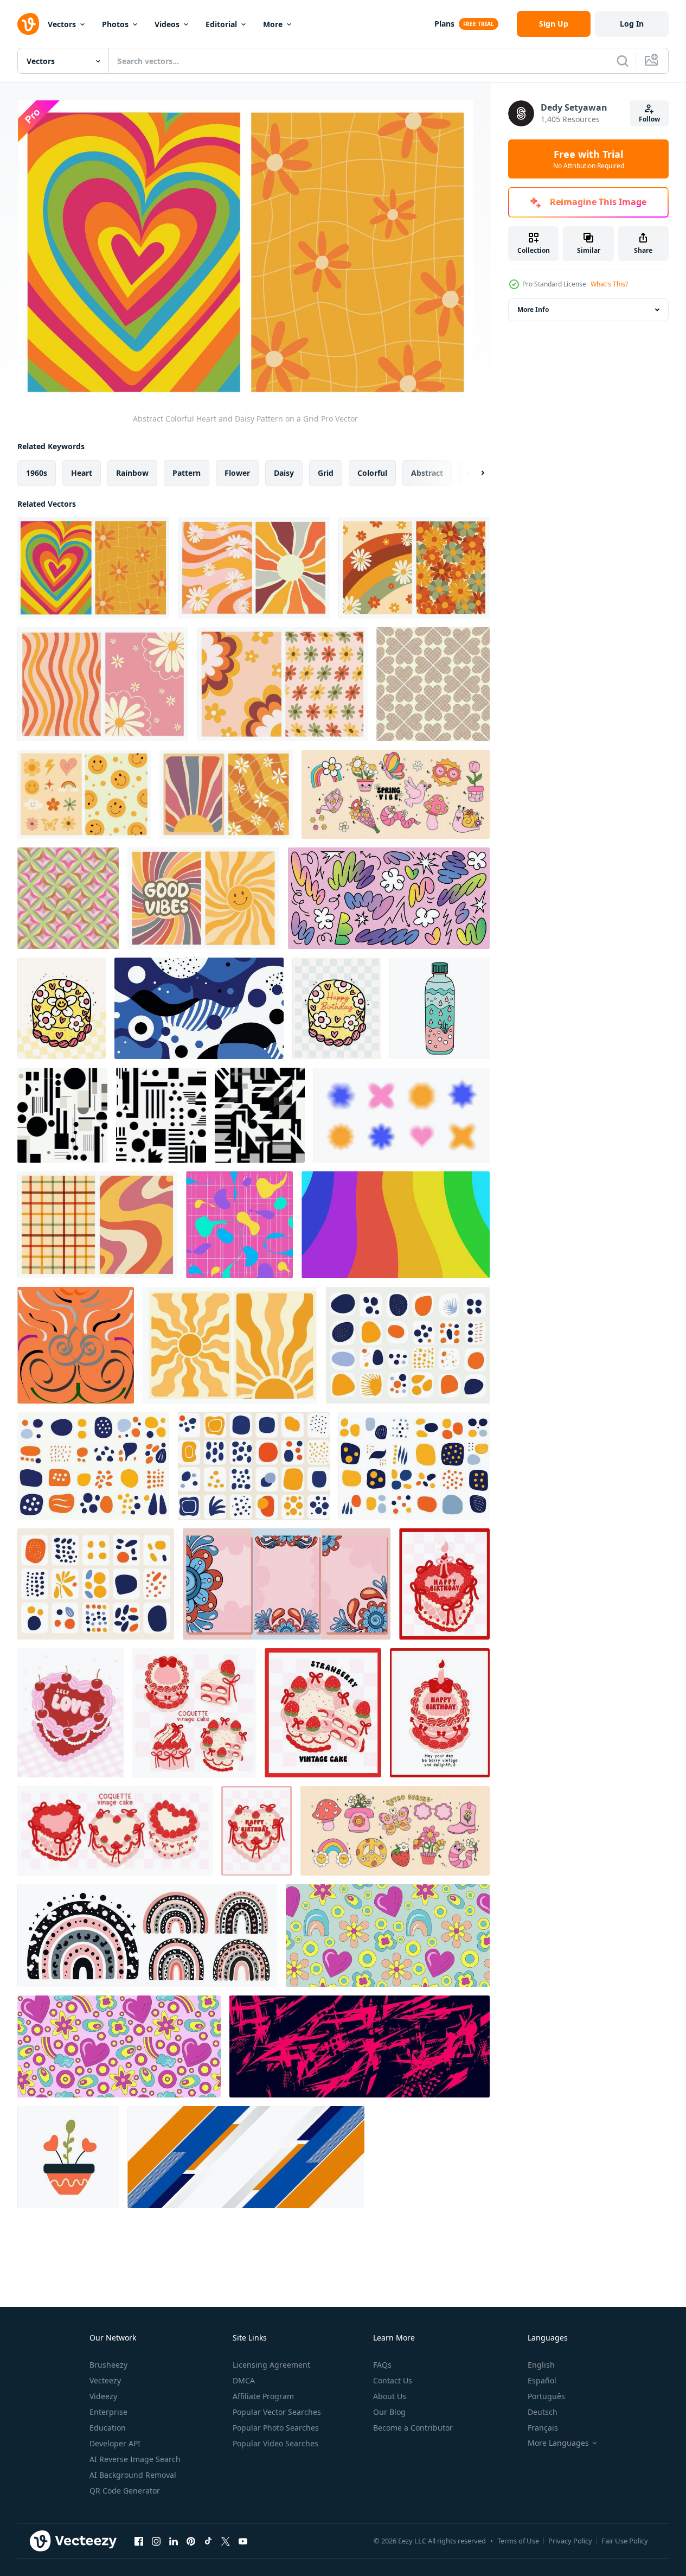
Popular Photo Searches (276, 2428)
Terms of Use (518, 2541)
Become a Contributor (413, 2428)
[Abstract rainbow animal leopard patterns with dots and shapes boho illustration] (147, 1936)
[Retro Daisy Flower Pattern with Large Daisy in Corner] (282, 684)
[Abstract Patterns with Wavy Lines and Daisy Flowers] (103, 684)
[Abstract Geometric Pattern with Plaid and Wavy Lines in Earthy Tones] (97, 1225)
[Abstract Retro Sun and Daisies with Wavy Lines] (226, 794)
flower (237, 473)
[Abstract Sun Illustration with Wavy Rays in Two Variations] (230, 1345)
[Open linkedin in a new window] (174, 2541)
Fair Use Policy (625, 2541)
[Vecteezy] (28, 24)
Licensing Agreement (271, 2365)
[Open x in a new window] (226, 2541)
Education (108, 2428)
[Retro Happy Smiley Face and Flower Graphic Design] (84, 794)
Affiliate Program (263, 2396)
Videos (167, 24)
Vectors (62, 24)
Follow (649, 119)
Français (543, 2428)
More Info (533, 310)
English (541, 2365)
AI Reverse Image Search (135, 2459)
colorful (372, 473)
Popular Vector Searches (277, 2412)
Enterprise (108, 2412)
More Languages (558, 2443)
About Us (390, 2396)
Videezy (103, 2396)
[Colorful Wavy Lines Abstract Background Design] (396, 1225)
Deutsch (543, 2412)
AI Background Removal (133, 2475)
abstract (427, 473)
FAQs (382, 2365)
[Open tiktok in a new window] (208, 2541)
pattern (187, 473)
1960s (37, 473)
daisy (284, 473)
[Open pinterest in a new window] (191, 2541)
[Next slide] (473, 473)
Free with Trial (589, 159)
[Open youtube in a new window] (243, 2541)
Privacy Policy (570, 2541)
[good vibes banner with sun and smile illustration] (203, 898)
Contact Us (393, 2380)
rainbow (132, 473)
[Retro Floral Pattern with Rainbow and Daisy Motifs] (414, 568)
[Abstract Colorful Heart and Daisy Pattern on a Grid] (93, 568)
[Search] (623, 61)
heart (82, 473)
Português (546, 2396)
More (273, 24)
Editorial (221, 24)
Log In (632, 24)
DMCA (244, 2380)
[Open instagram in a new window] (156, 2541)
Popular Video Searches (275, 2443)
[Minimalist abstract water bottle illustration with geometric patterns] (440, 1008)
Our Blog (389, 2412)
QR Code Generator (125, 2491)
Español (542, 2380)
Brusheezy (108, 2365)
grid (326, 473)
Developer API (115, 2443)
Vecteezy (105, 2380)
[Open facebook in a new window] (139, 2541)
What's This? (609, 284)
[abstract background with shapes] (199, 1008)
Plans (444, 24)
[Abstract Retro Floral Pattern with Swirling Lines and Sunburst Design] (254, 568)
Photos (115, 24)
